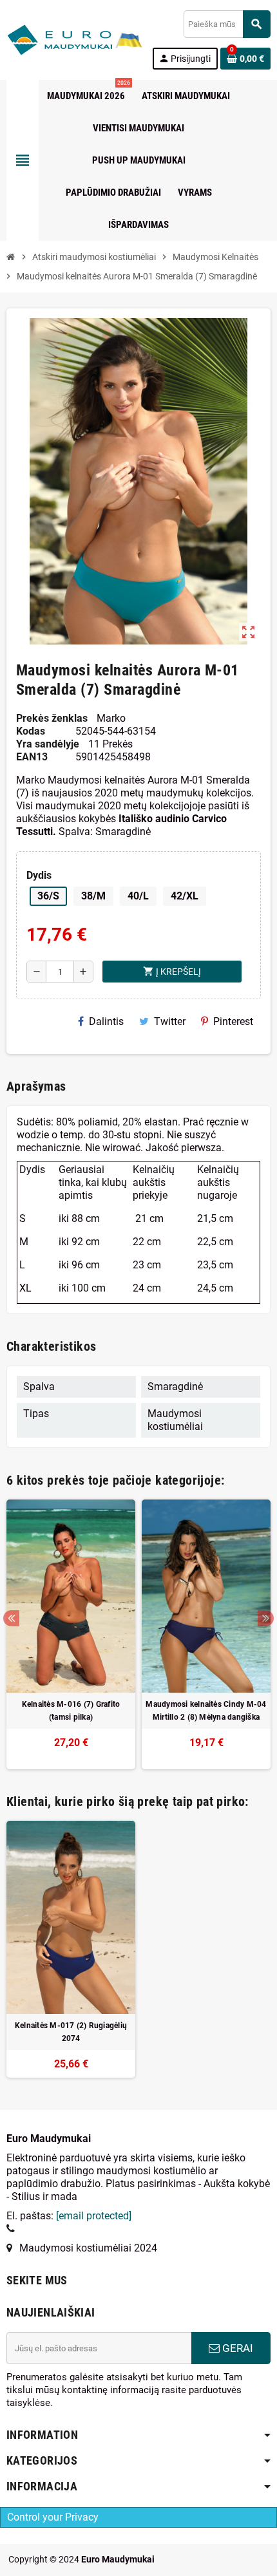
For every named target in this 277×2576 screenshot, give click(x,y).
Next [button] (266, 1618)
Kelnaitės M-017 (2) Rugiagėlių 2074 (71, 2032)
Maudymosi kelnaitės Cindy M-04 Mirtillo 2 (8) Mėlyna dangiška (206, 1711)
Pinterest (233, 1021)
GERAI (236, 2348)
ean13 (32, 757)
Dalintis (106, 1021)
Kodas (31, 731)
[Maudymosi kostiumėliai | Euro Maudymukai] (59, 39)
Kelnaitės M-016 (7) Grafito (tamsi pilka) (71, 1711)
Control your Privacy (53, 2517)
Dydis (39, 875)
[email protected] (94, 2216)
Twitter (170, 1021)
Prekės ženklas (52, 718)
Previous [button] (11, 1618)
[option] (71, 1634)
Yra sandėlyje (48, 744)
